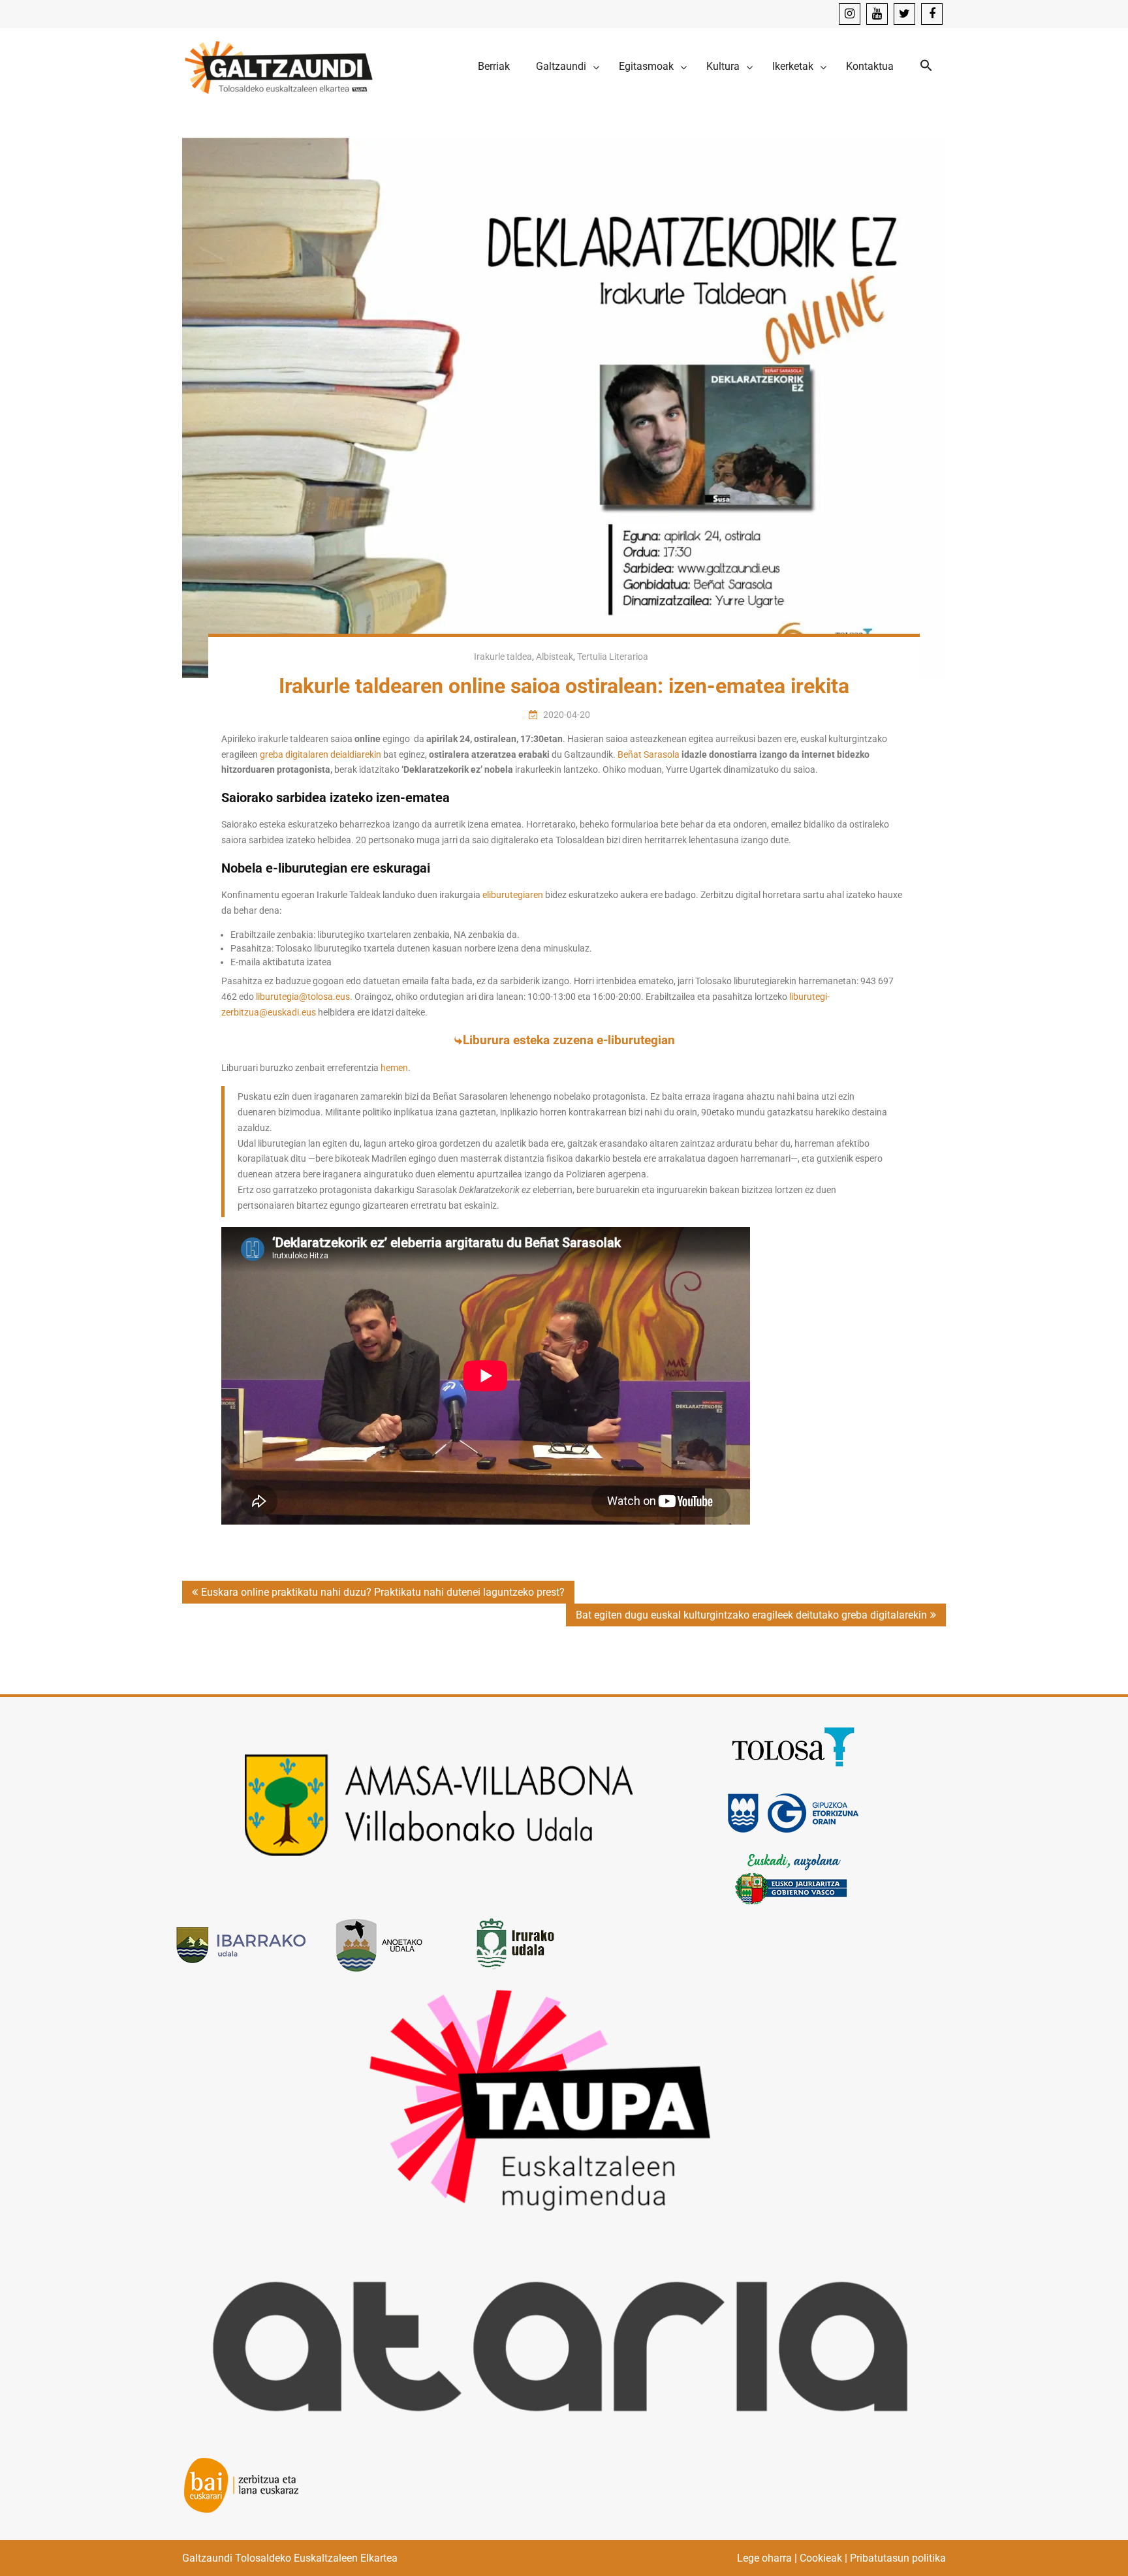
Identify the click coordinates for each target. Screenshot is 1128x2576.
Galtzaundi (561, 66)
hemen (394, 1068)
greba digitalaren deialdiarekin (321, 754)
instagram (850, 14)
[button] (926, 66)
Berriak (494, 66)
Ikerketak (793, 66)
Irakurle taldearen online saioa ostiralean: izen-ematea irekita (564, 686)
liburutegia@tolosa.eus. (305, 997)
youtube (877, 14)
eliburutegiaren (513, 895)
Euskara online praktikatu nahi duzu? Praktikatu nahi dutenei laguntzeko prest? (383, 1592)
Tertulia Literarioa (613, 657)
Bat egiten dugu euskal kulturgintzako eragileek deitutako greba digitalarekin (751, 1615)
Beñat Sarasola (649, 754)
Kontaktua (870, 66)
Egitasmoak (646, 66)
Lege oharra (764, 2558)
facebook (932, 14)
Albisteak (555, 657)
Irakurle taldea (503, 657)
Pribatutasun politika (898, 2558)
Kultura (723, 66)
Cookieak (821, 2558)
